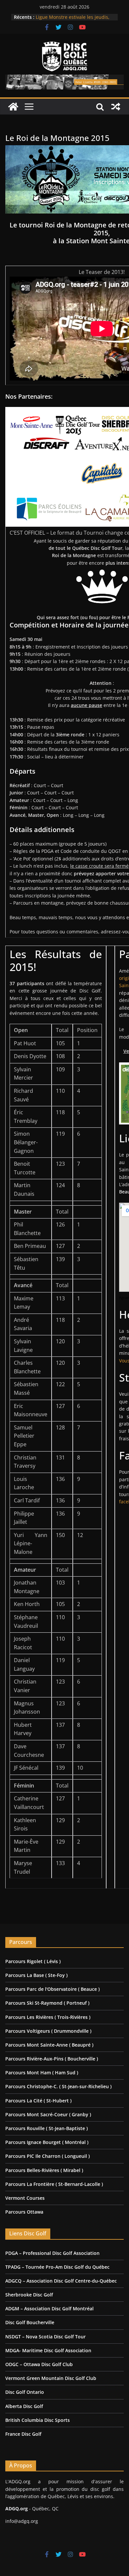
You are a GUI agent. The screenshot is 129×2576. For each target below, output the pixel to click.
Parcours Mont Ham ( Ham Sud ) (42, 2073)
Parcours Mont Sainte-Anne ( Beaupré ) (49, 2045)
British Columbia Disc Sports (38, 2420)
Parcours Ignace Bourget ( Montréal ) (47, 2142)
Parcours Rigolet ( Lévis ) (33, 1961)
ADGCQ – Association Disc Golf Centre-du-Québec (61, 2281)
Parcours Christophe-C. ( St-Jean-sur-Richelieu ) (58, 2086)
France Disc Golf (23, 2434)
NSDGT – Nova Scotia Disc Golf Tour (45, 2337)
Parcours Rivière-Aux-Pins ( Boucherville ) (52, 2059)
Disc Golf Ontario (25, 2392)
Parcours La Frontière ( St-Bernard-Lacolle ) (54, 2184)
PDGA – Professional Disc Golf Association (52, 2253)
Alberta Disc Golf (24, 2406)
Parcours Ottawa (24, 2212)
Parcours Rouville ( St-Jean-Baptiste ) (46, 2128)
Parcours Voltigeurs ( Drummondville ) (48, 2031)
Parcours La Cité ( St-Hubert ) (38, 2101)
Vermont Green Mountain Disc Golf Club (51, 2378)
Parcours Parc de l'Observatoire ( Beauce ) (52, 1989)
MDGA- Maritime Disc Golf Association (48, 2350)
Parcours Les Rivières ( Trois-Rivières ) (48, 2017)
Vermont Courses (25, 2198)
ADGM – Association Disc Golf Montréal (49, 2308)
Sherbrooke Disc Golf (29, 2295)
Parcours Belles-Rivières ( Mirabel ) (44, 2170)
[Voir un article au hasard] (116, 107)
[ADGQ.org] (13, 107)
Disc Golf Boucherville (30, 2322)
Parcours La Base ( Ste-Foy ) (36, 1975)
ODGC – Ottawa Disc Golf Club (39, 2364)
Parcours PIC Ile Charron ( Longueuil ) (47, 2156)
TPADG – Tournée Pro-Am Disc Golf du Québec (57, 2267)
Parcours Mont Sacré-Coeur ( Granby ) (48, 2114)
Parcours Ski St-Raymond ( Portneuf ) (47, 2003)
